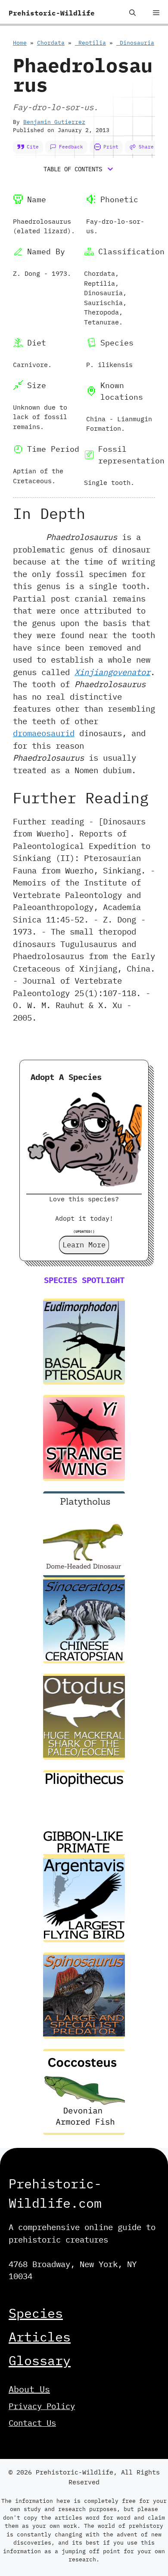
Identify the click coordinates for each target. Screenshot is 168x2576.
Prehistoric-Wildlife (52, 13)
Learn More (84, 1245)
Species (36, 2313)
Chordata (51, 43)
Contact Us (32, 2423)
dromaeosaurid (44, 733)
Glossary (40, 2360)
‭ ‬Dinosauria (135, 43)
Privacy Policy (42, 2406)
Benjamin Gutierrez (54, 122)
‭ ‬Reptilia (90, 43)
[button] (132, 13)
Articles (40, 2337)
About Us (29, 2389)
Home (20, 43)
